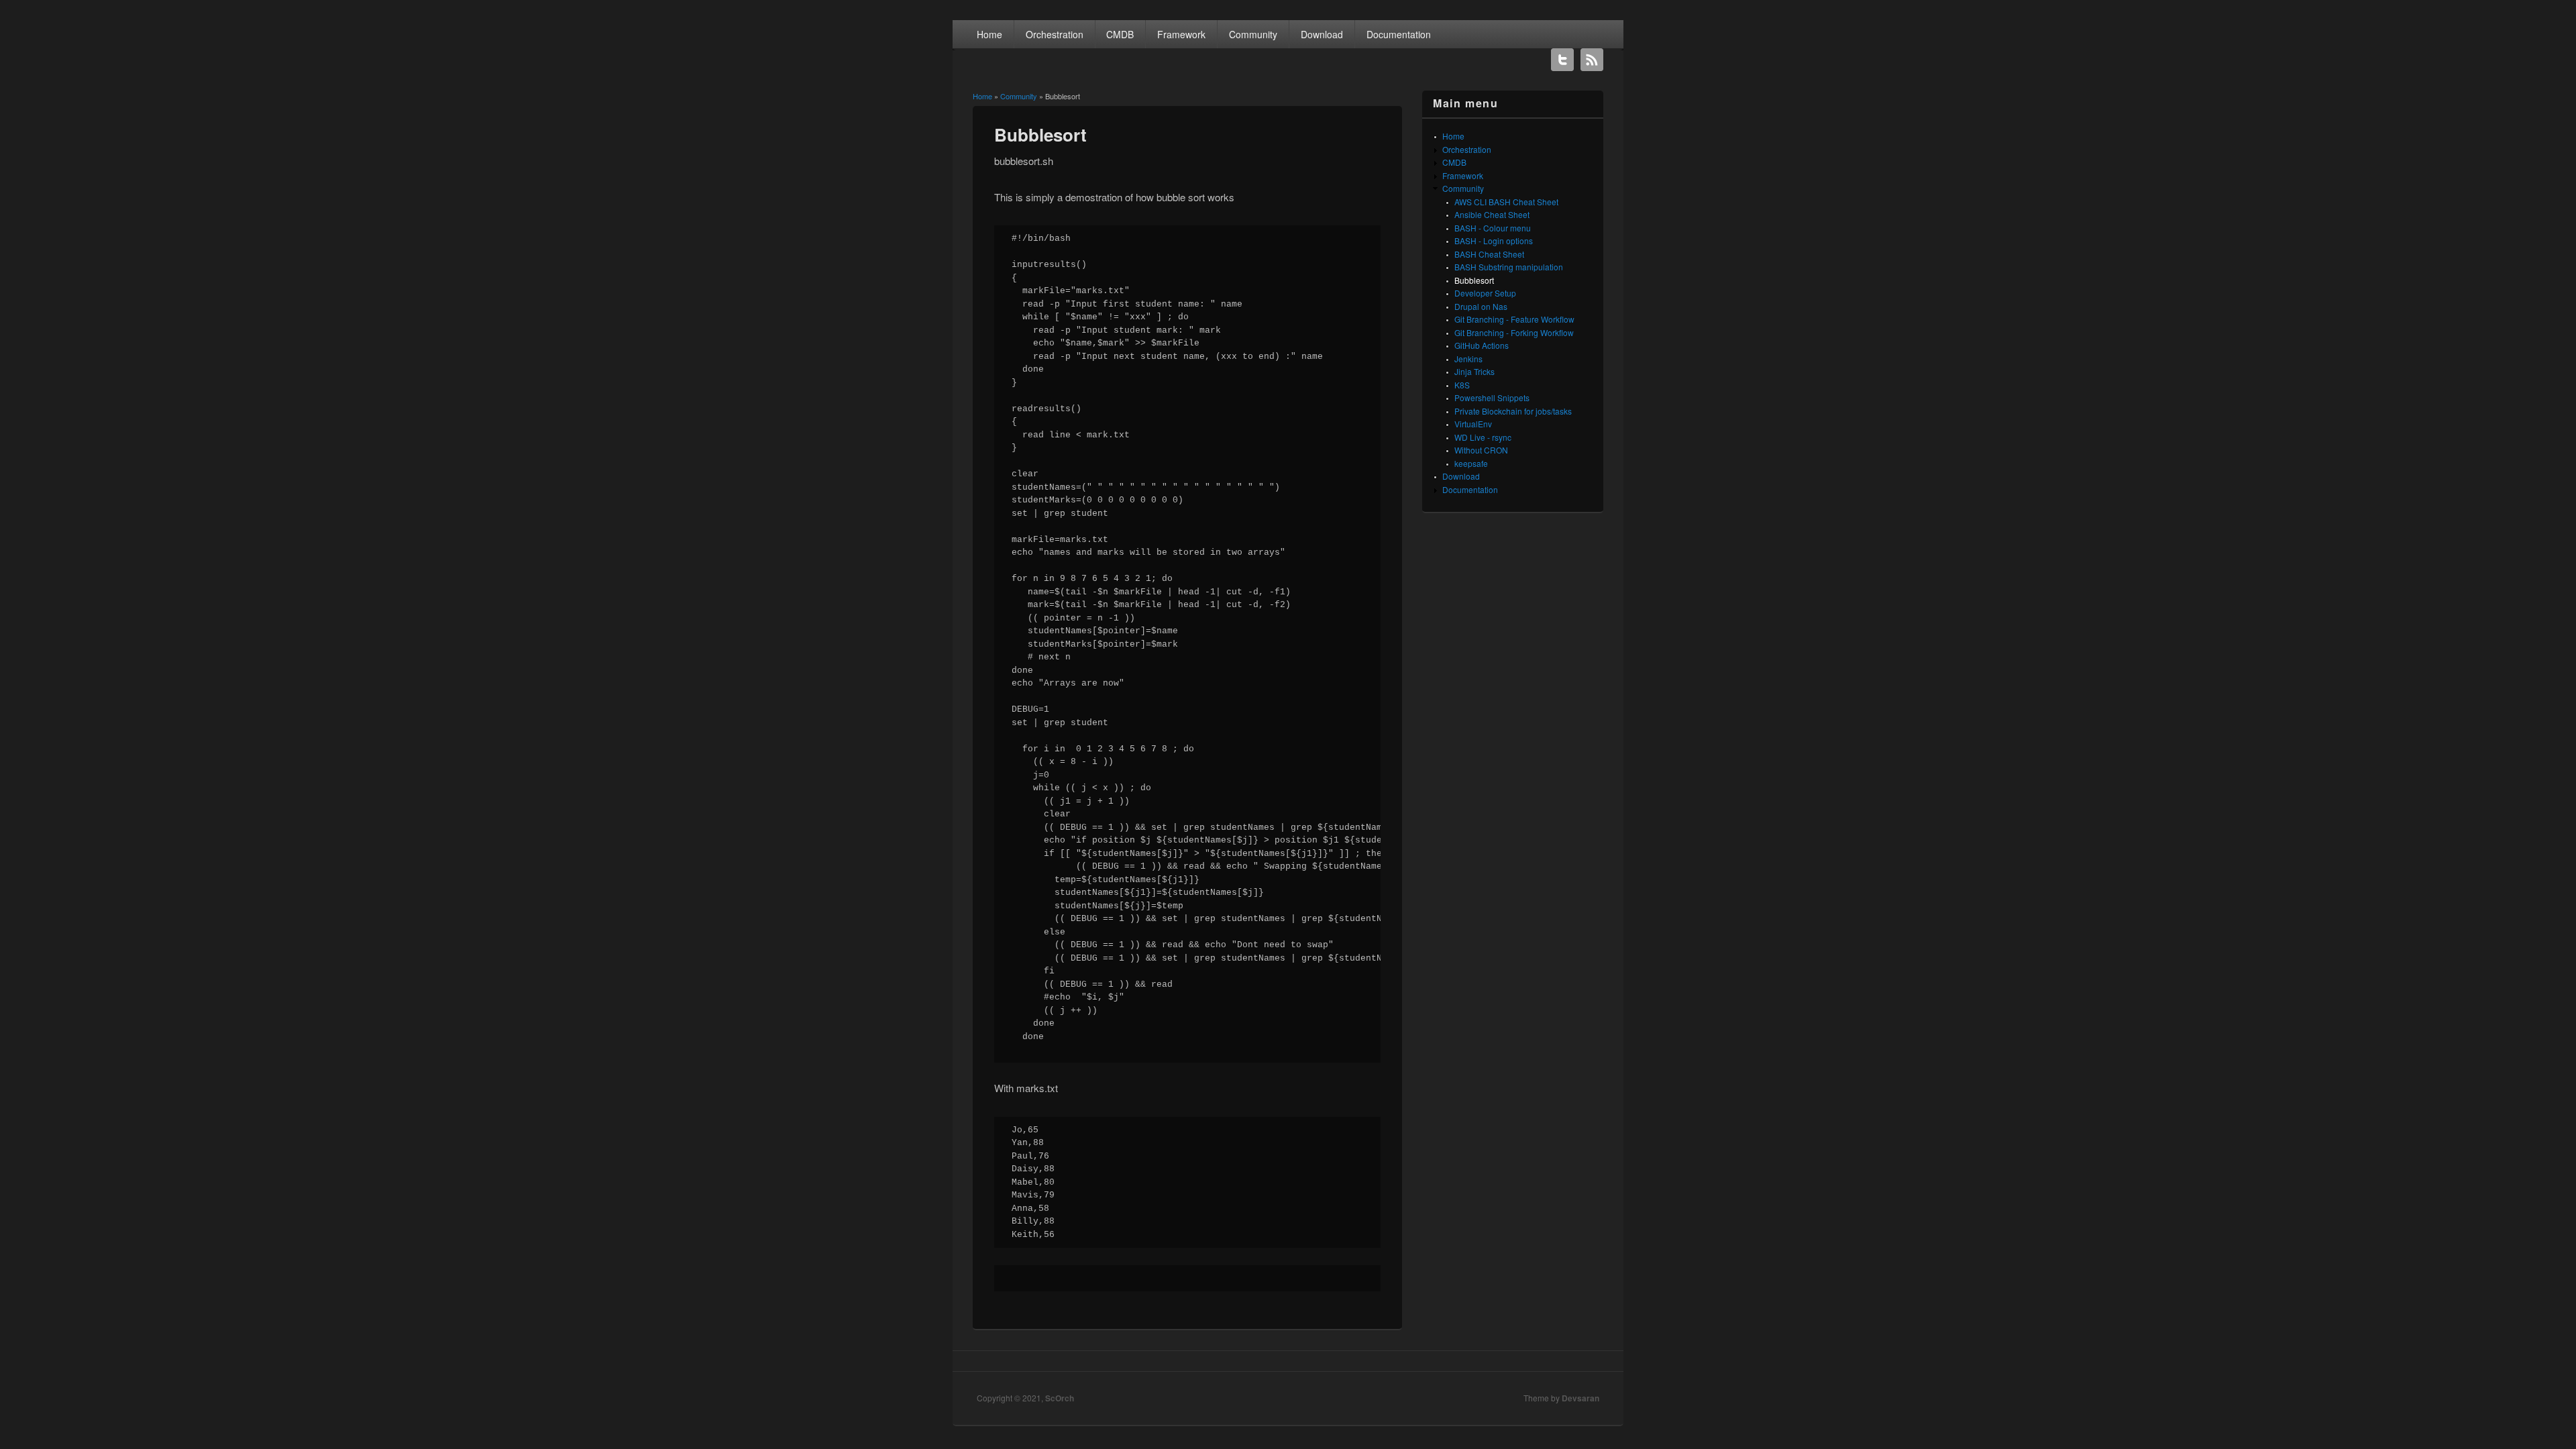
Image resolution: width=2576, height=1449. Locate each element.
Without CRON (1481, 450)
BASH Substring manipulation (1509, 267)
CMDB (1120, 34)
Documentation (1399, 34)
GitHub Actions (1482, 345)
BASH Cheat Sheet (1489, 254)
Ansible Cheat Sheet (1492, 214)
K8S (1462, 385)
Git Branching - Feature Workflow (1514, 319)
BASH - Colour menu (1493, 228)
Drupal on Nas (1481, 306)
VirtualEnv (1473, 424)
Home (989, 34)
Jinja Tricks (1474, 371)
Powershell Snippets (1492, 397)
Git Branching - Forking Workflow (1514, 332)
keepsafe (1471, 463)
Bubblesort (1474, 280)
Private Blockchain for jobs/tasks (1513, 411)
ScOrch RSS (1592, 60)
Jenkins (1468, 359)
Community (1253, 34)
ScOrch (1060, 1398)
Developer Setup (1485, 293)
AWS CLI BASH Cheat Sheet (1506, 202)
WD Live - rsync (1483, 437)
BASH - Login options (1494, 240)
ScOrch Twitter (1562, 60)
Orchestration (1055, 34)
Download (1322, 34)
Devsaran (1580, 1398)
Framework (1181, 34)
